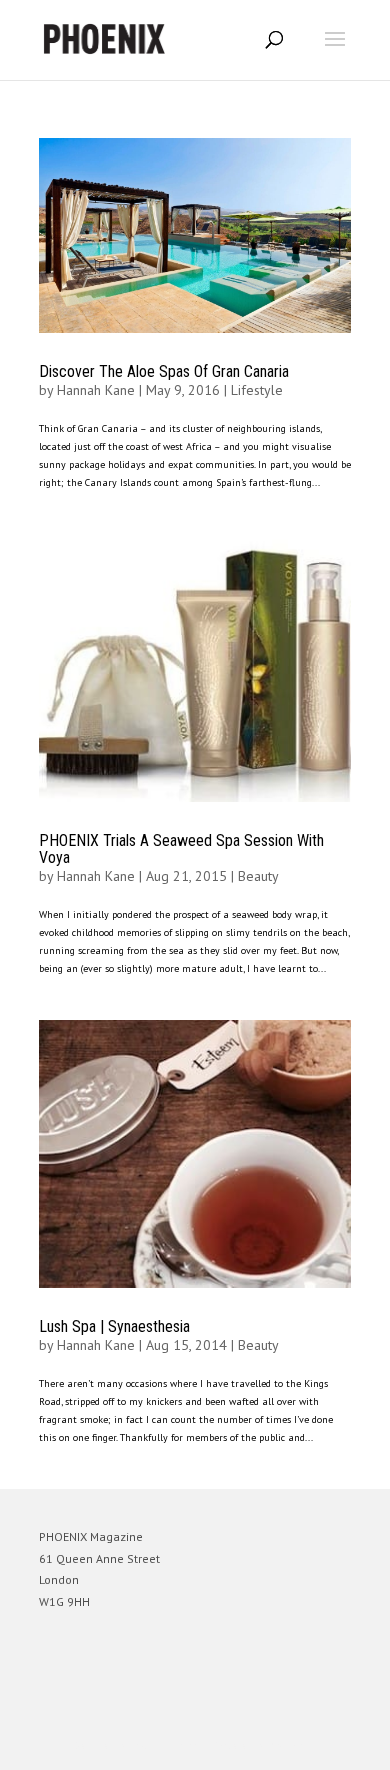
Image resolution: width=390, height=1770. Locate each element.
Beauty (258, 876)
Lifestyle (257, 390)
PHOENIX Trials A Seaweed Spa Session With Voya (181, 849)
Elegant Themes (167, 1745)
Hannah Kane (96, 390)
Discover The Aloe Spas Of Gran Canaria (164, 371)
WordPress (291, 1745)
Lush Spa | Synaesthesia (114, 1326)
